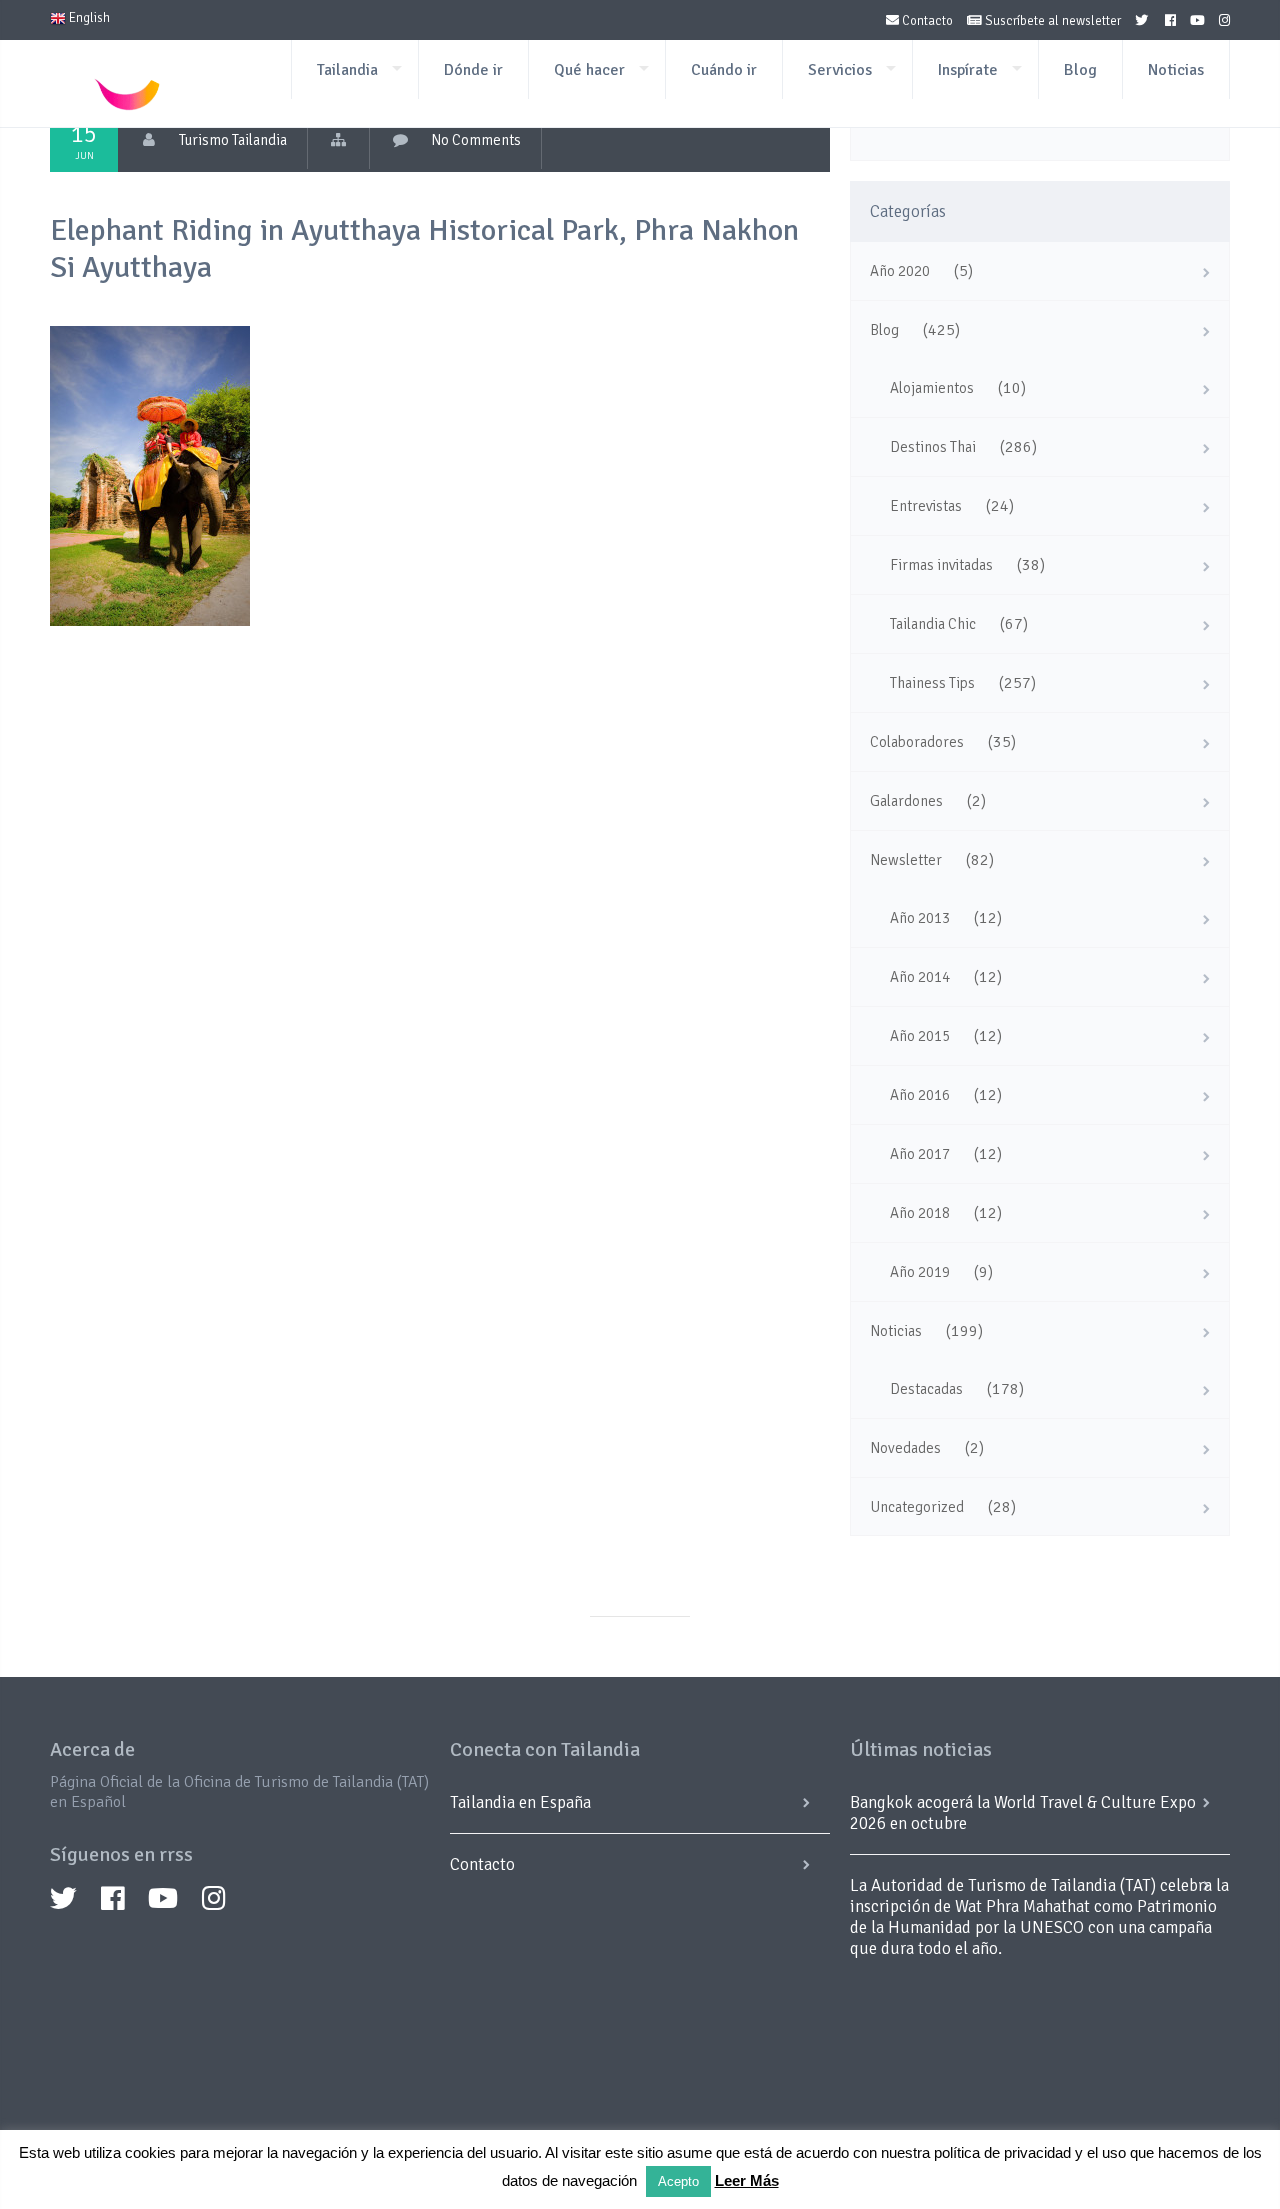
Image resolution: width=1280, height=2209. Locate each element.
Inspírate (968, 70)
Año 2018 (920, 1213)
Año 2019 (920, 1272)
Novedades (905, 1448)
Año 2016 (920, 1095)
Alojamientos (932, 388)
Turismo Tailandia (233, 140)
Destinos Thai (933, 447)
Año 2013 (920, 918)
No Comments (476, 140)
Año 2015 (920, 1036)
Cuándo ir (724, 70)
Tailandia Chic (933, 624)
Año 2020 (900, 271)
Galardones (906, 801)
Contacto (926, 21)
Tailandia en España (520, 1802)
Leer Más (747, 2180)
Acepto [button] (678, 2181)
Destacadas (926, 1389)
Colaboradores (917, 742)
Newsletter (906, 860)
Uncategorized (917, 1507)
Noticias (1176, 70)
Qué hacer (589, 70)
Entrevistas (926, 506)
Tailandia (347, 70)
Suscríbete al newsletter (1051, 21)
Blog (1080, 70)
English (88, 18)
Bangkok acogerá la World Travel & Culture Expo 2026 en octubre (1023, 1813)
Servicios (840, 70)
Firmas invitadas (941, 565)
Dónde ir (473, 70)
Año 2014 (920, 977)
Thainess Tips (932, 683)
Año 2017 (920, 1154)
